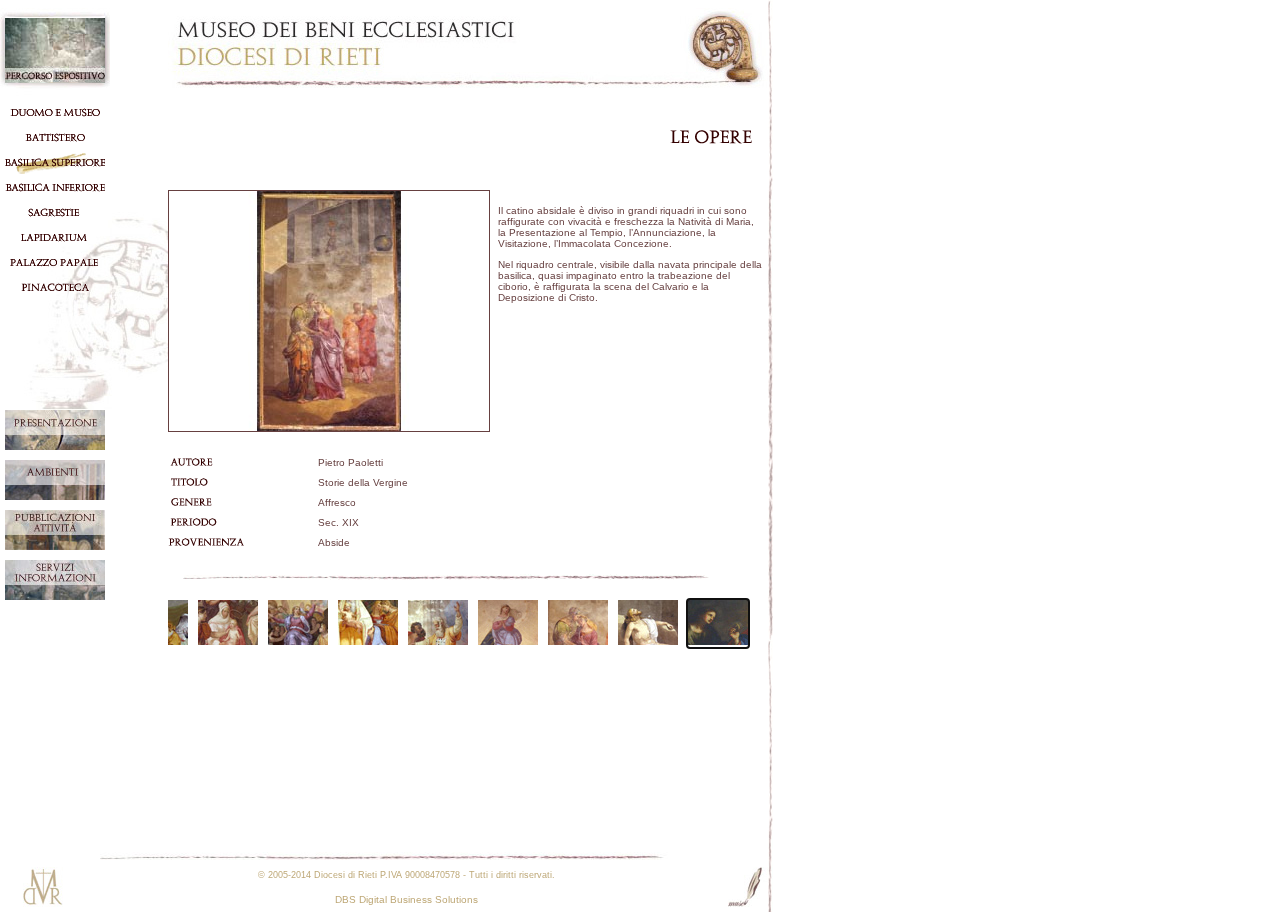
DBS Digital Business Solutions (406, 899)
